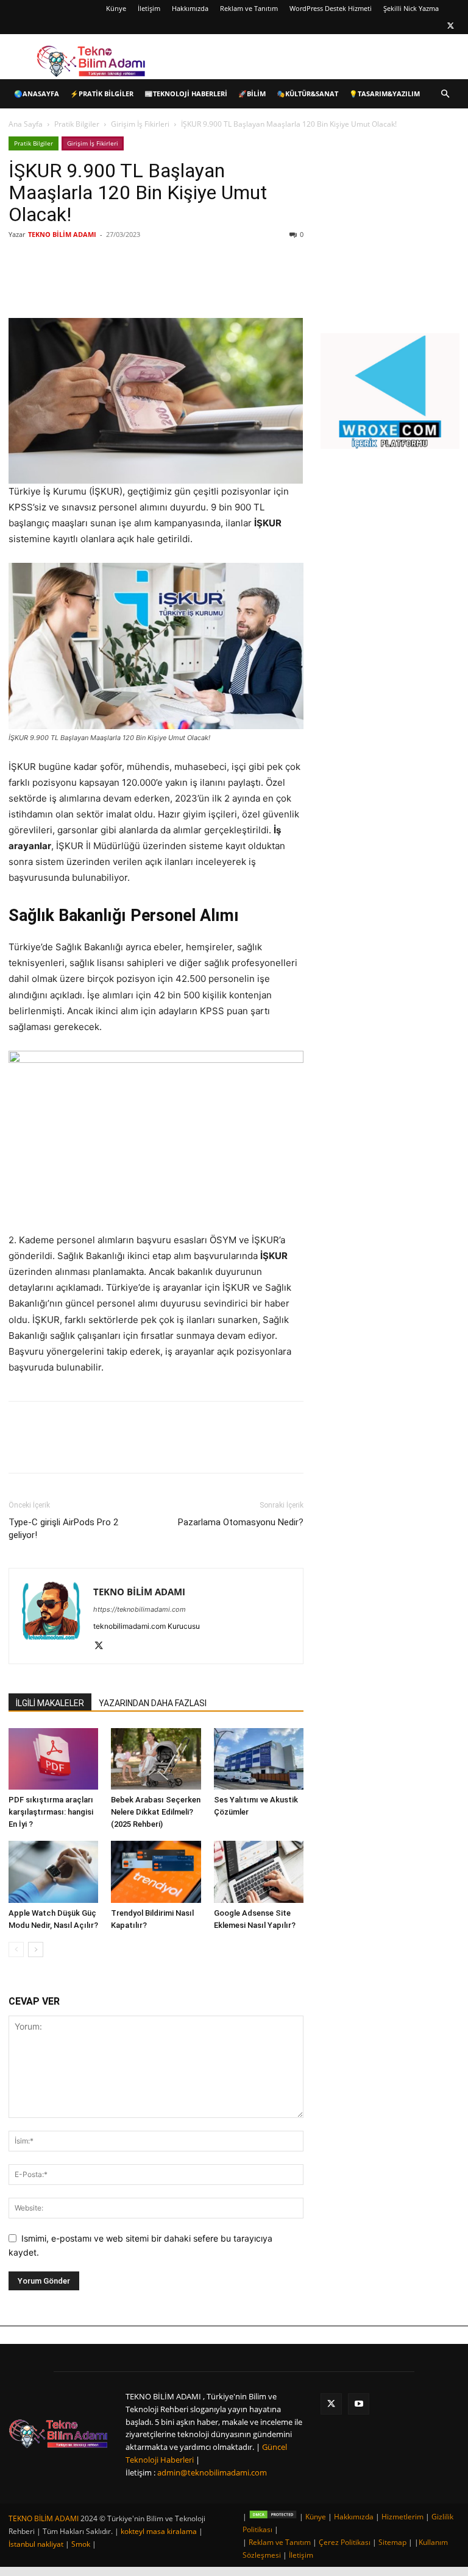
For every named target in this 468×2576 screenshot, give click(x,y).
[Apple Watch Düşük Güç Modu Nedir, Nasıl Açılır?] (53, 1872)
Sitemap (392, 2542)
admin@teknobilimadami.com (212, 2472)
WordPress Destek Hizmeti (331, 8)
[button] (445, 94)
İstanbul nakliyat (36, 2544)
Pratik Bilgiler (77, 124)
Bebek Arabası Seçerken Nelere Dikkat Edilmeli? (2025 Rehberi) (156, 1812)
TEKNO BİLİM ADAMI (62, 234)
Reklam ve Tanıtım (249, 8)
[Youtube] (359, 2404)
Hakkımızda (190, 8)
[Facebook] (96, 283)
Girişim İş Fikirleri (140, 124)
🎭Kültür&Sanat (307, 94)
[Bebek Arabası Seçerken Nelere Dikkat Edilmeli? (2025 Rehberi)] (156, 1759)
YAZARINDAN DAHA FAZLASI (153, 1703)
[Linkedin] (152, 283)
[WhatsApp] (180, 283)
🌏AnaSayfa (37, 94)
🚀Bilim (252, 94)
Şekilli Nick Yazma (411, 8)
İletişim (149, 8)
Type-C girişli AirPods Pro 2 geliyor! (63, 1529)
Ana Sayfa (26, 124)
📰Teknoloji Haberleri (186, 94)
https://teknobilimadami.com (140, 1609)
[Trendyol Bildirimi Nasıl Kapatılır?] (156, 1872)
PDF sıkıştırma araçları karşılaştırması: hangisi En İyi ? (51, 1812)
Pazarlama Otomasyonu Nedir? (241, 1522)
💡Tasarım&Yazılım (385, 94)
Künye (116, 8)
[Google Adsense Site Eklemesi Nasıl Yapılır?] (259, 1872)
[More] (209, 283)
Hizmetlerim (402, 2517)
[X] (450, 26)
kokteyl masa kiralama (159, 2531)
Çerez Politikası (345, 2542)
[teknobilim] (58, 2433)
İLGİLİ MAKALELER (50, 1703)
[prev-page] (16, 1950)
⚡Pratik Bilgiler (102, 94)
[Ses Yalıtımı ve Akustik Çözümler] (259, 1759)
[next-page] (36, 1950)
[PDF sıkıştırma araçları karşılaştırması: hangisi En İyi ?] (53, 1759)
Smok (81, 2544)
